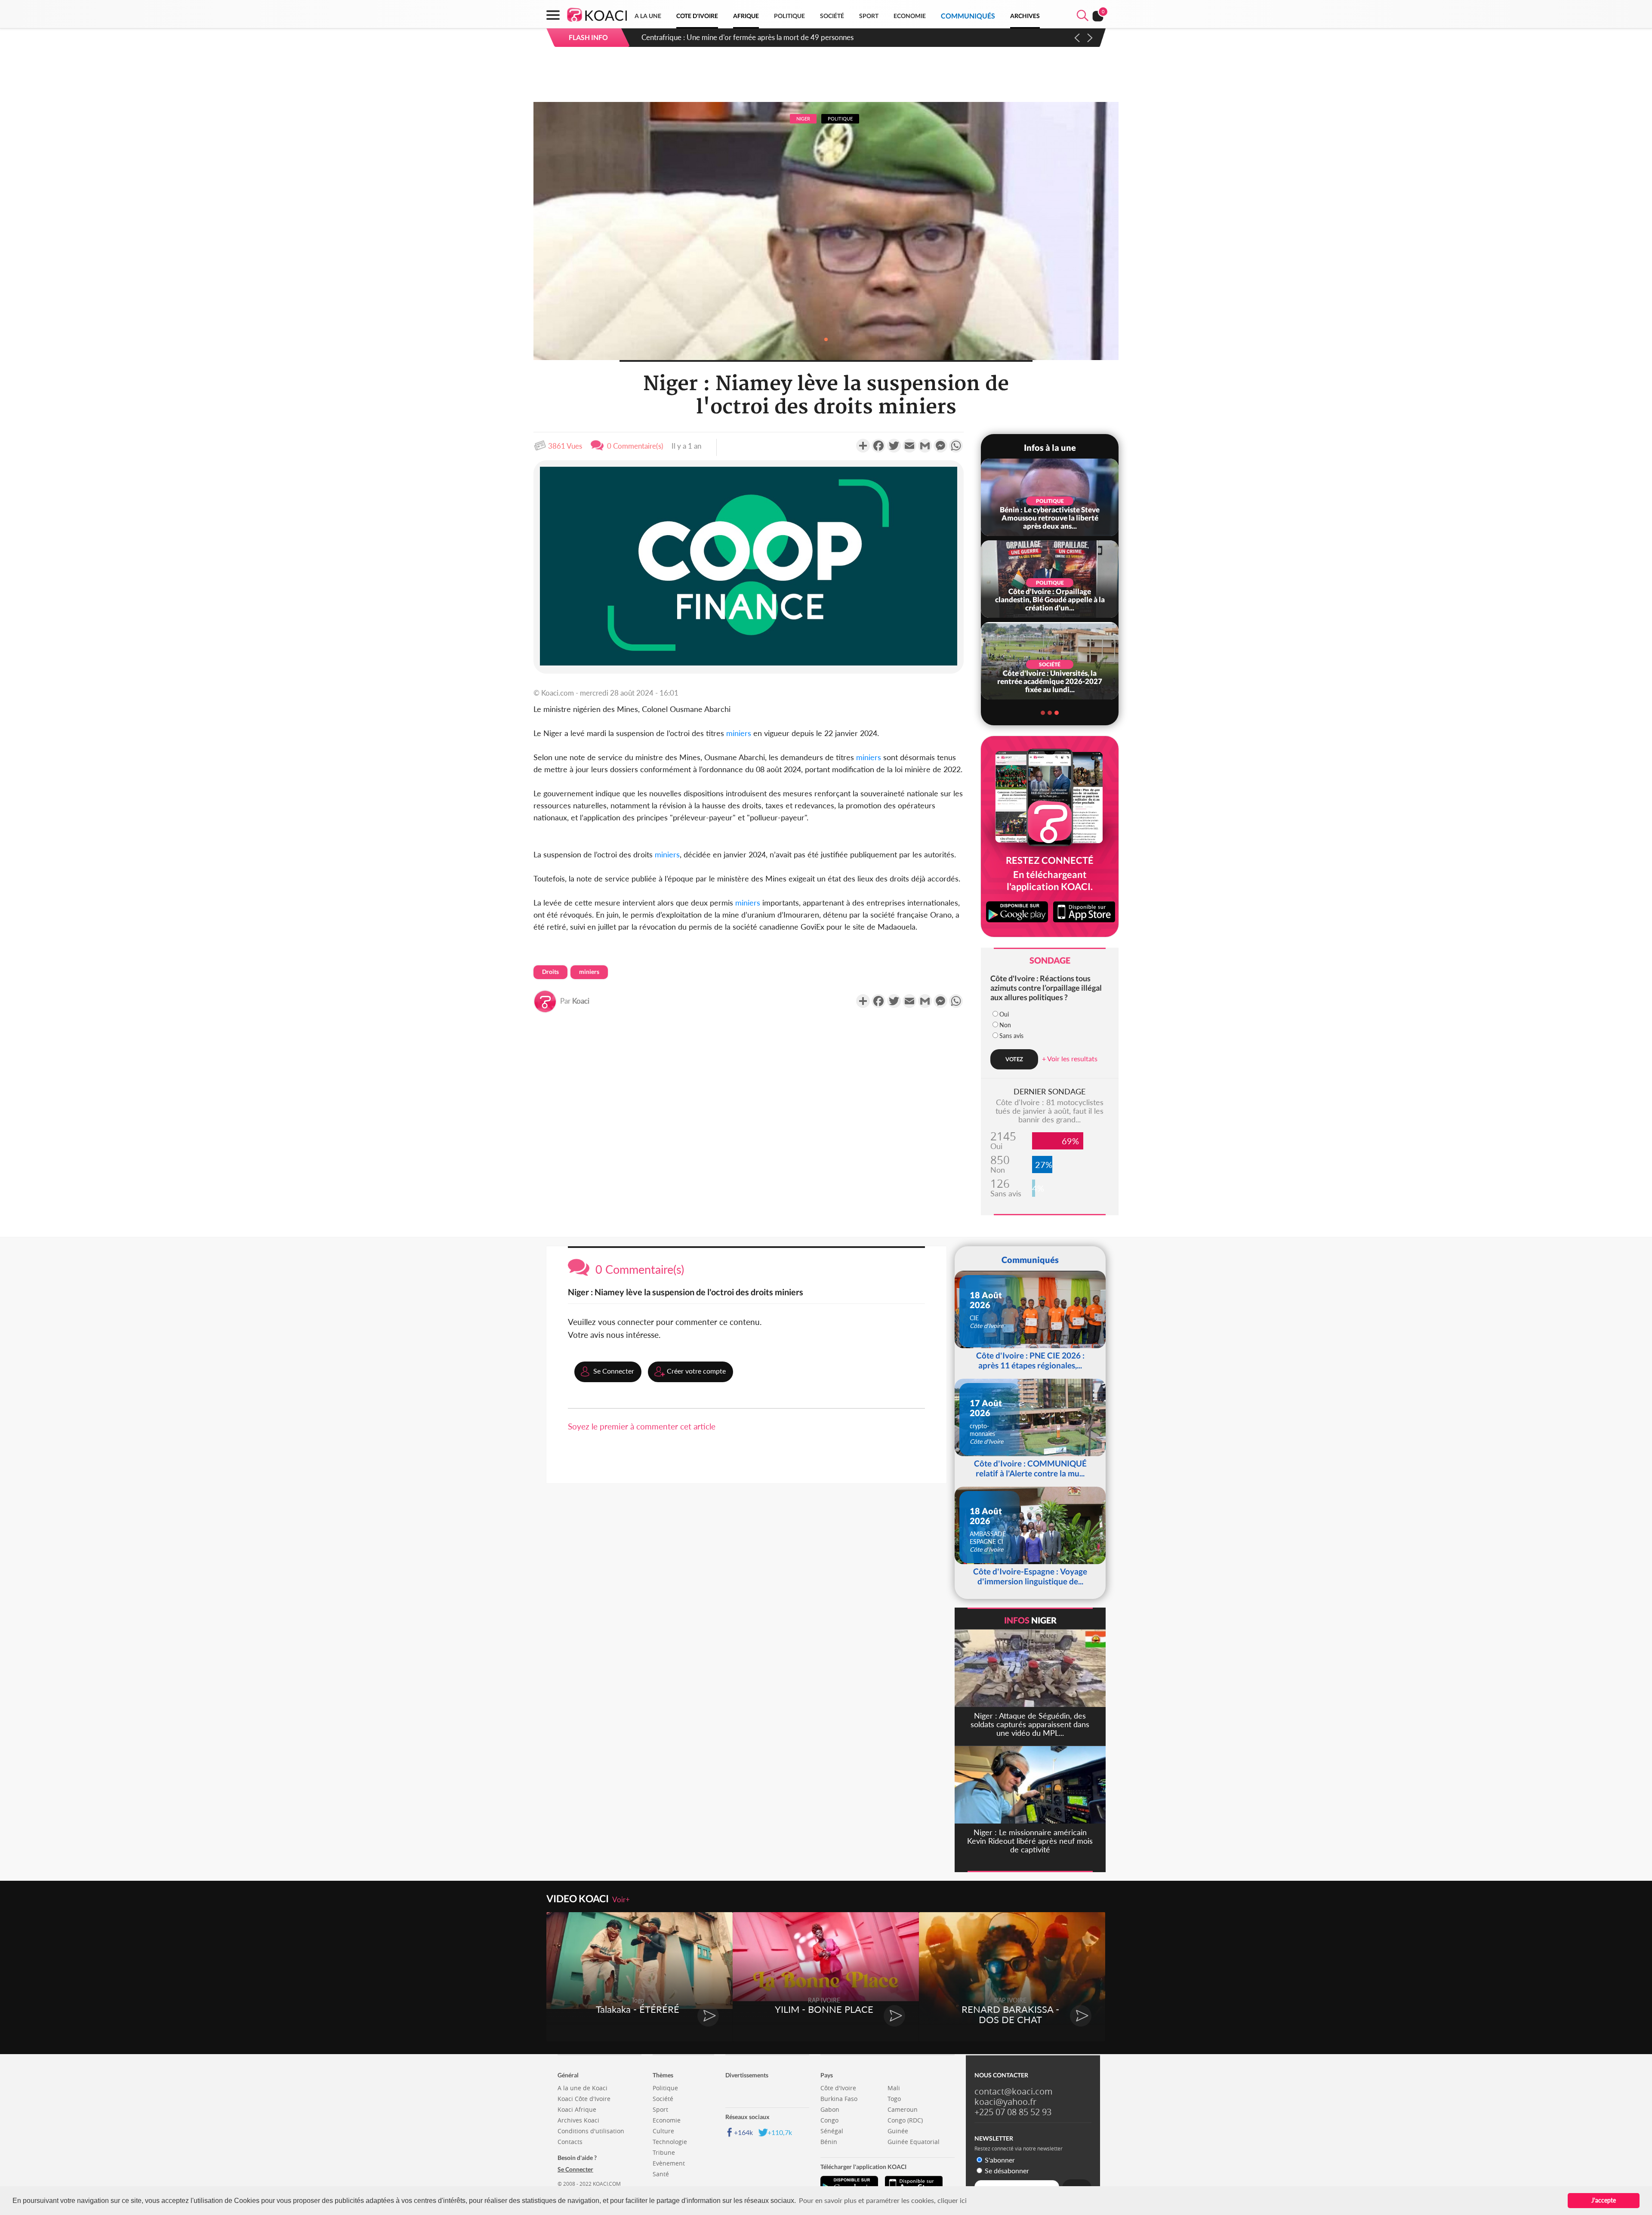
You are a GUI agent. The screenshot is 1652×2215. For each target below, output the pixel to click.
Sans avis (1011, 1036)
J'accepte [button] (1604, 2200)
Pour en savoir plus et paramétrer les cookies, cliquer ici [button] (883, 2200)
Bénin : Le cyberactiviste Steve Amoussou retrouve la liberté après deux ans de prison (776, 37)
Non (1005, 1025)
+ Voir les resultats (1070, 1058)
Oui (1004, 1014)
